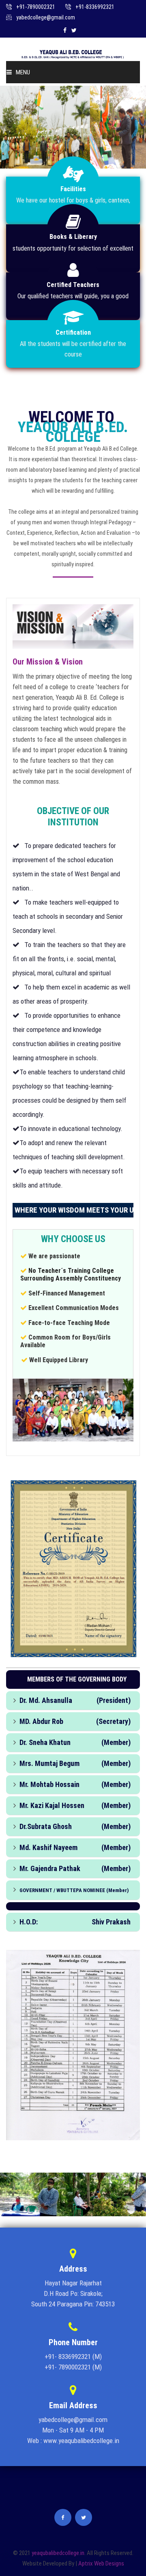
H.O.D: (29, 1922)
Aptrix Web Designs (101, 2563)
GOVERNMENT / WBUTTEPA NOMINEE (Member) (74, 1890)
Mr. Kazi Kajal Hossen (52, 1805)
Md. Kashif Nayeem (48, 1847)
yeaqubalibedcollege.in (58, 2553)
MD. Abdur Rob (41, 1721)
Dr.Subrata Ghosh (46, 1826)
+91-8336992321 (95, 7)
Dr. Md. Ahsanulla (46, 1700)
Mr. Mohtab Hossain (49, 1784)
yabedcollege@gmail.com (46, 17)
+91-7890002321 (36, 7)
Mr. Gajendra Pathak (50, 1868)
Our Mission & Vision (48, 662)
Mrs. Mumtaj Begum (49, 1763)
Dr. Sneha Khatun (45, 1742)
